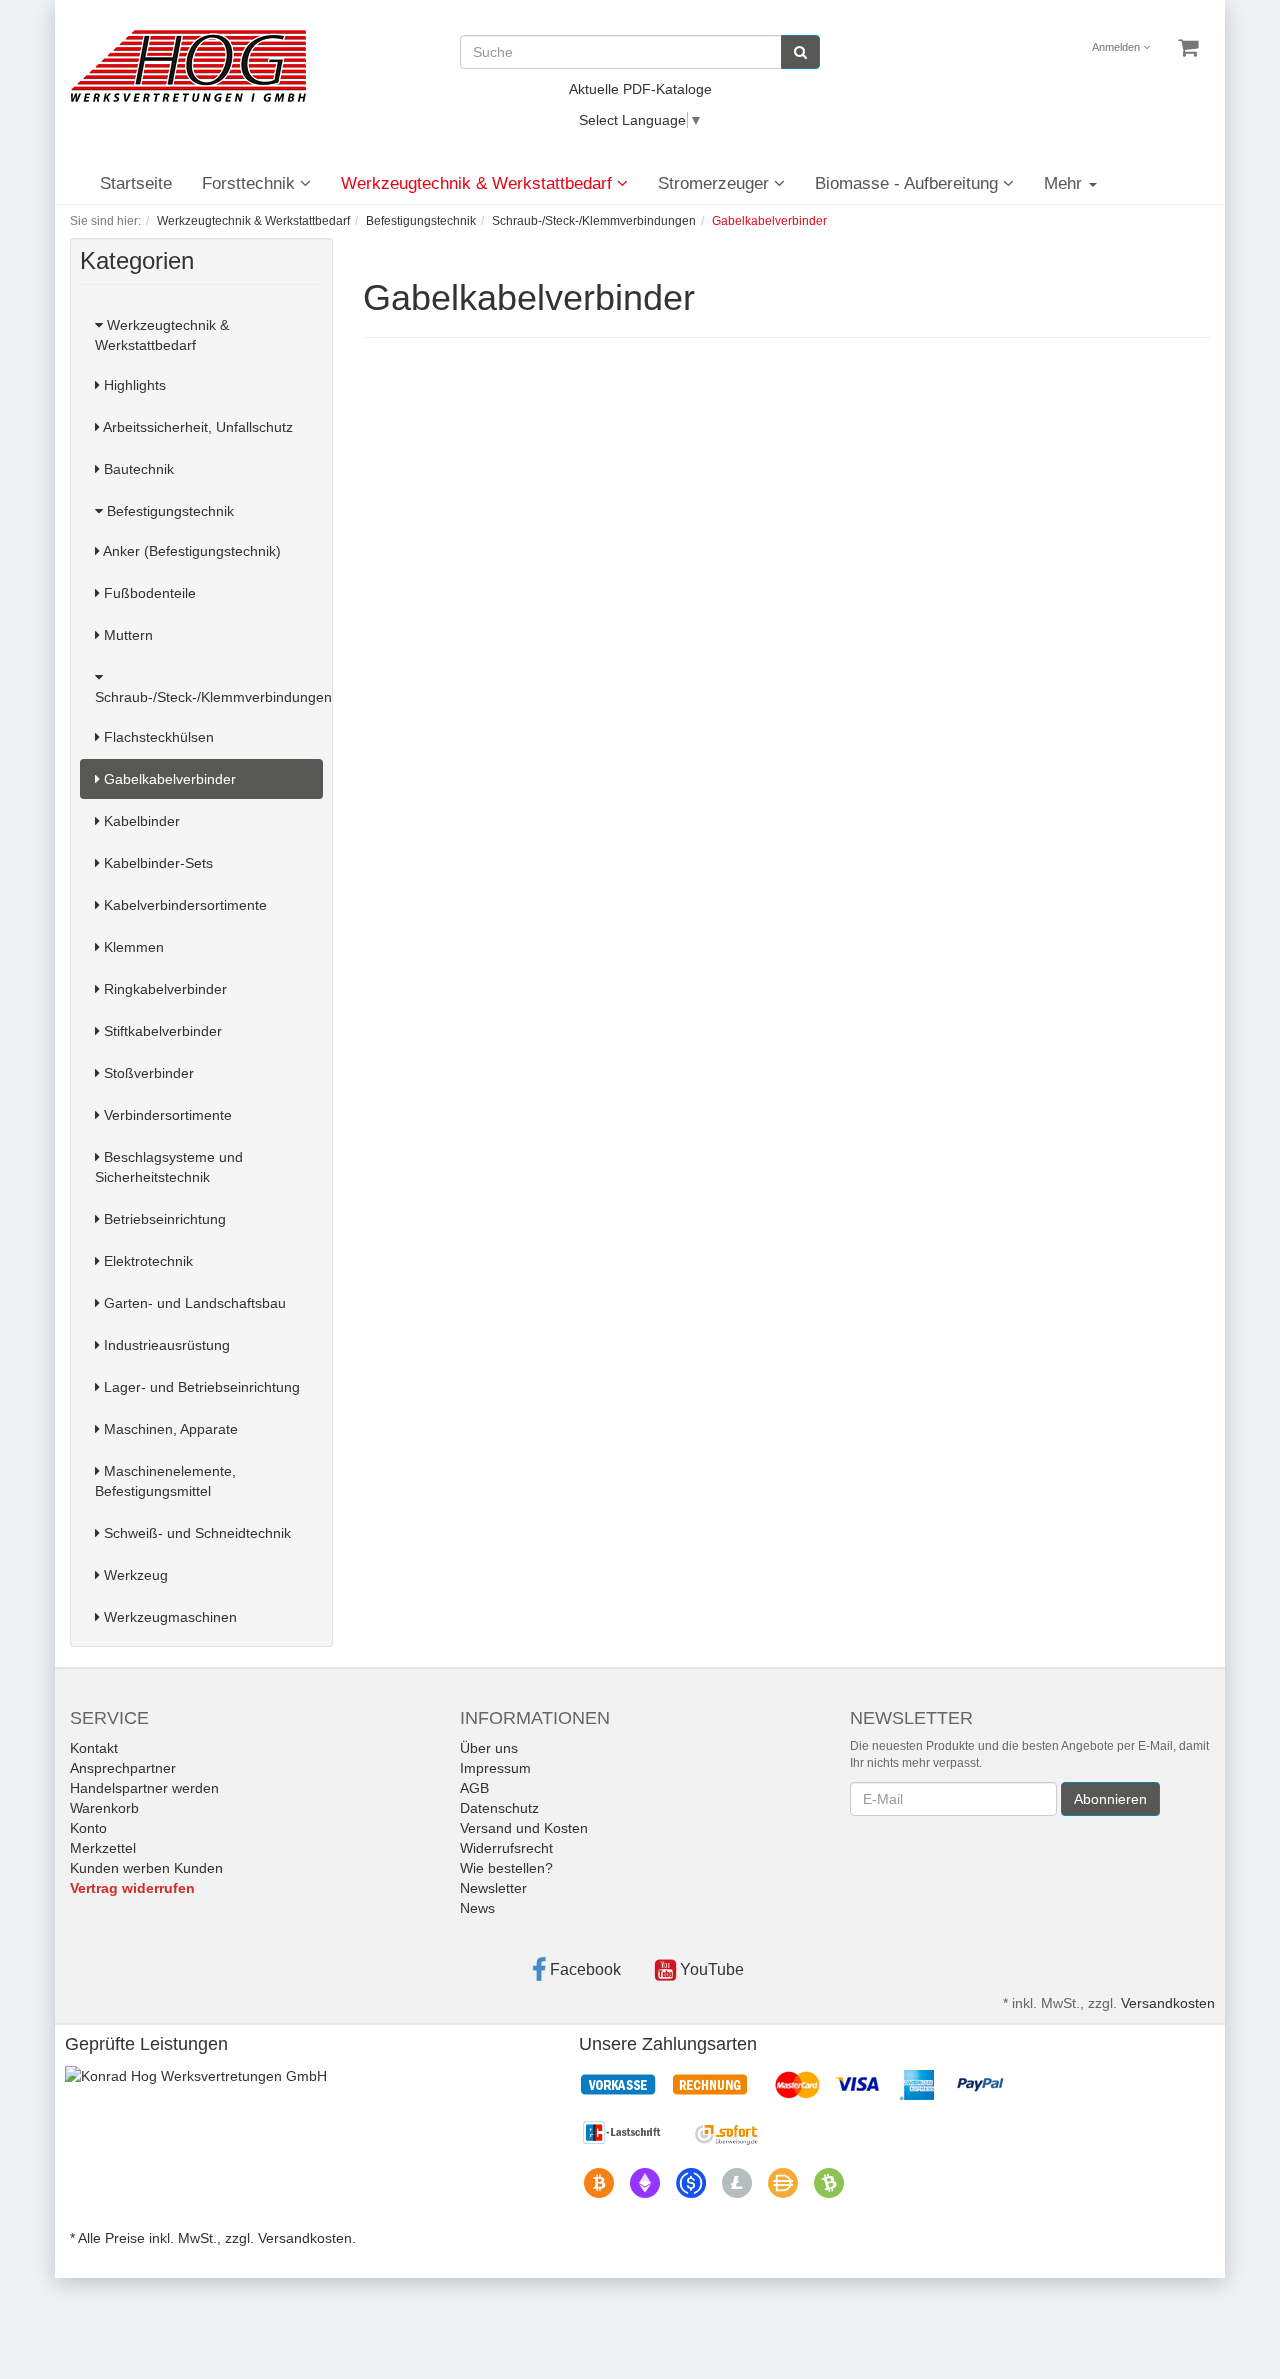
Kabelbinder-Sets (156, 863)
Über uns (489, 1748)
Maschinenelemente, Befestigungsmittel (165, 1481)
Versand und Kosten (524, 1828)
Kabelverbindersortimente (183, 905)
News (477, 1908)
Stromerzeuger (716, 183)
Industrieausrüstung (165, 1345)
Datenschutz (499, 1808)
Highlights (133, 385)
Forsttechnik (251, 183)
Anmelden (1117, 47)
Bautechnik (137, 469)
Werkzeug (134, 1575)
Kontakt (94, 1748)
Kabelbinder (140, 821)
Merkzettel (103, 1848)
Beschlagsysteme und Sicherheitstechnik (169, 1167)
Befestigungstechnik (168, 511)
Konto (88, 1828)
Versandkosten (1168, 2003)
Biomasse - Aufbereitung (909, 183)
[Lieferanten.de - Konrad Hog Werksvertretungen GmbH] (196, 2075)
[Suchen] (800, 52)
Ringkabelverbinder (163, 989)
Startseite (136, 183)
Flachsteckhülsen (157, 737)
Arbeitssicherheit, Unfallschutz (196, 427)
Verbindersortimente (166, 1115)
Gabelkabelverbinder (168, 779)
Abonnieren (1110, 1799)
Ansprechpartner (123, 1768)
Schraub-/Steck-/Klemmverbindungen (209, 697)
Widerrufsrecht (506, 1848)
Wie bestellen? (506, 1868)
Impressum (495, 1768)
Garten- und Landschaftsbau (193, 1303)
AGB (474, 1788)
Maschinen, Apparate (169, 1429)
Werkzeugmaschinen (168, 1617)
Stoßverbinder (147, 1073)
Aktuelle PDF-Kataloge (640, 89)
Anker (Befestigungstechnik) (190, 551)
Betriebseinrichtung (163, 1219)
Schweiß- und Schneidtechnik (195, 1533)
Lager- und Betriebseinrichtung (200, 1387)
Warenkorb (104, 1808)
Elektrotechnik (146, 1261)
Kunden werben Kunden (146, 1868)
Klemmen (132, 947)
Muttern (126, 635)
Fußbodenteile (148, 593)
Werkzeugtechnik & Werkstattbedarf (479, 183)
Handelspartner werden (144, 1788)
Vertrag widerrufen (132, 1888)
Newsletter (493, 1888)
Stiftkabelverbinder (161, 1031)
